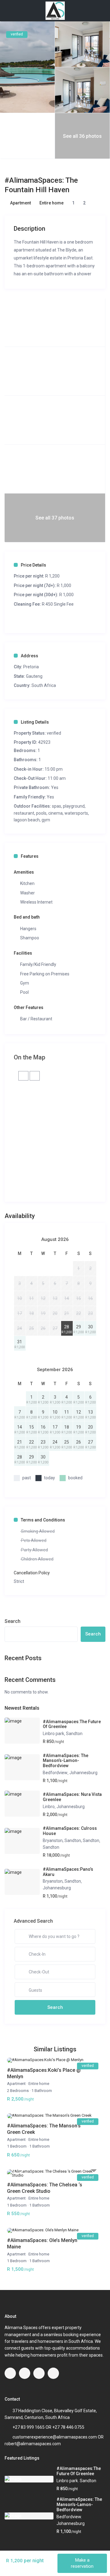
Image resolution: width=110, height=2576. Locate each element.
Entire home (51, 203)
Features (30, 856)
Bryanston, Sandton (62, 1881)
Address (29, 656)
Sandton (74, 1734)
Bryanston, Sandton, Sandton (71, 1840)
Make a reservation (82, 2563)
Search (13, 1621)
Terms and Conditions (43, 1520)
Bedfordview (55, 1773)
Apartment (20, 203)
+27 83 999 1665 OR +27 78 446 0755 (48, 2427)
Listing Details (35, 722)
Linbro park (53, 1734)
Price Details (33, 565)
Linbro (49, 1807)
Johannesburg (83, 1773)
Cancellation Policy (32, 1573)
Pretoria (31, 667)
